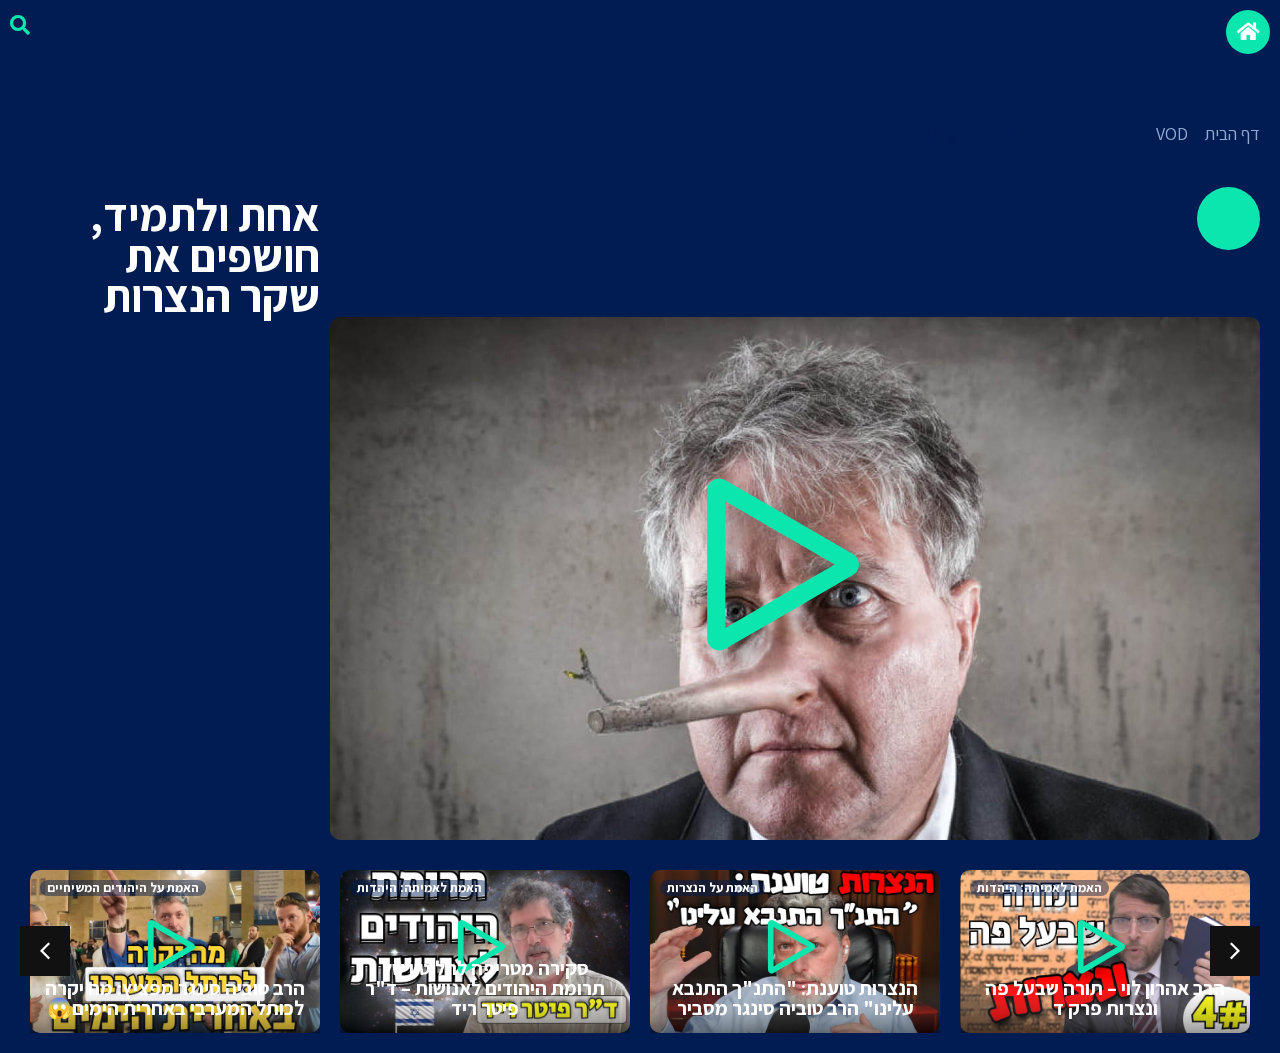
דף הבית (1232, 133)
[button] (795, 578)
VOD (1172, 133)
